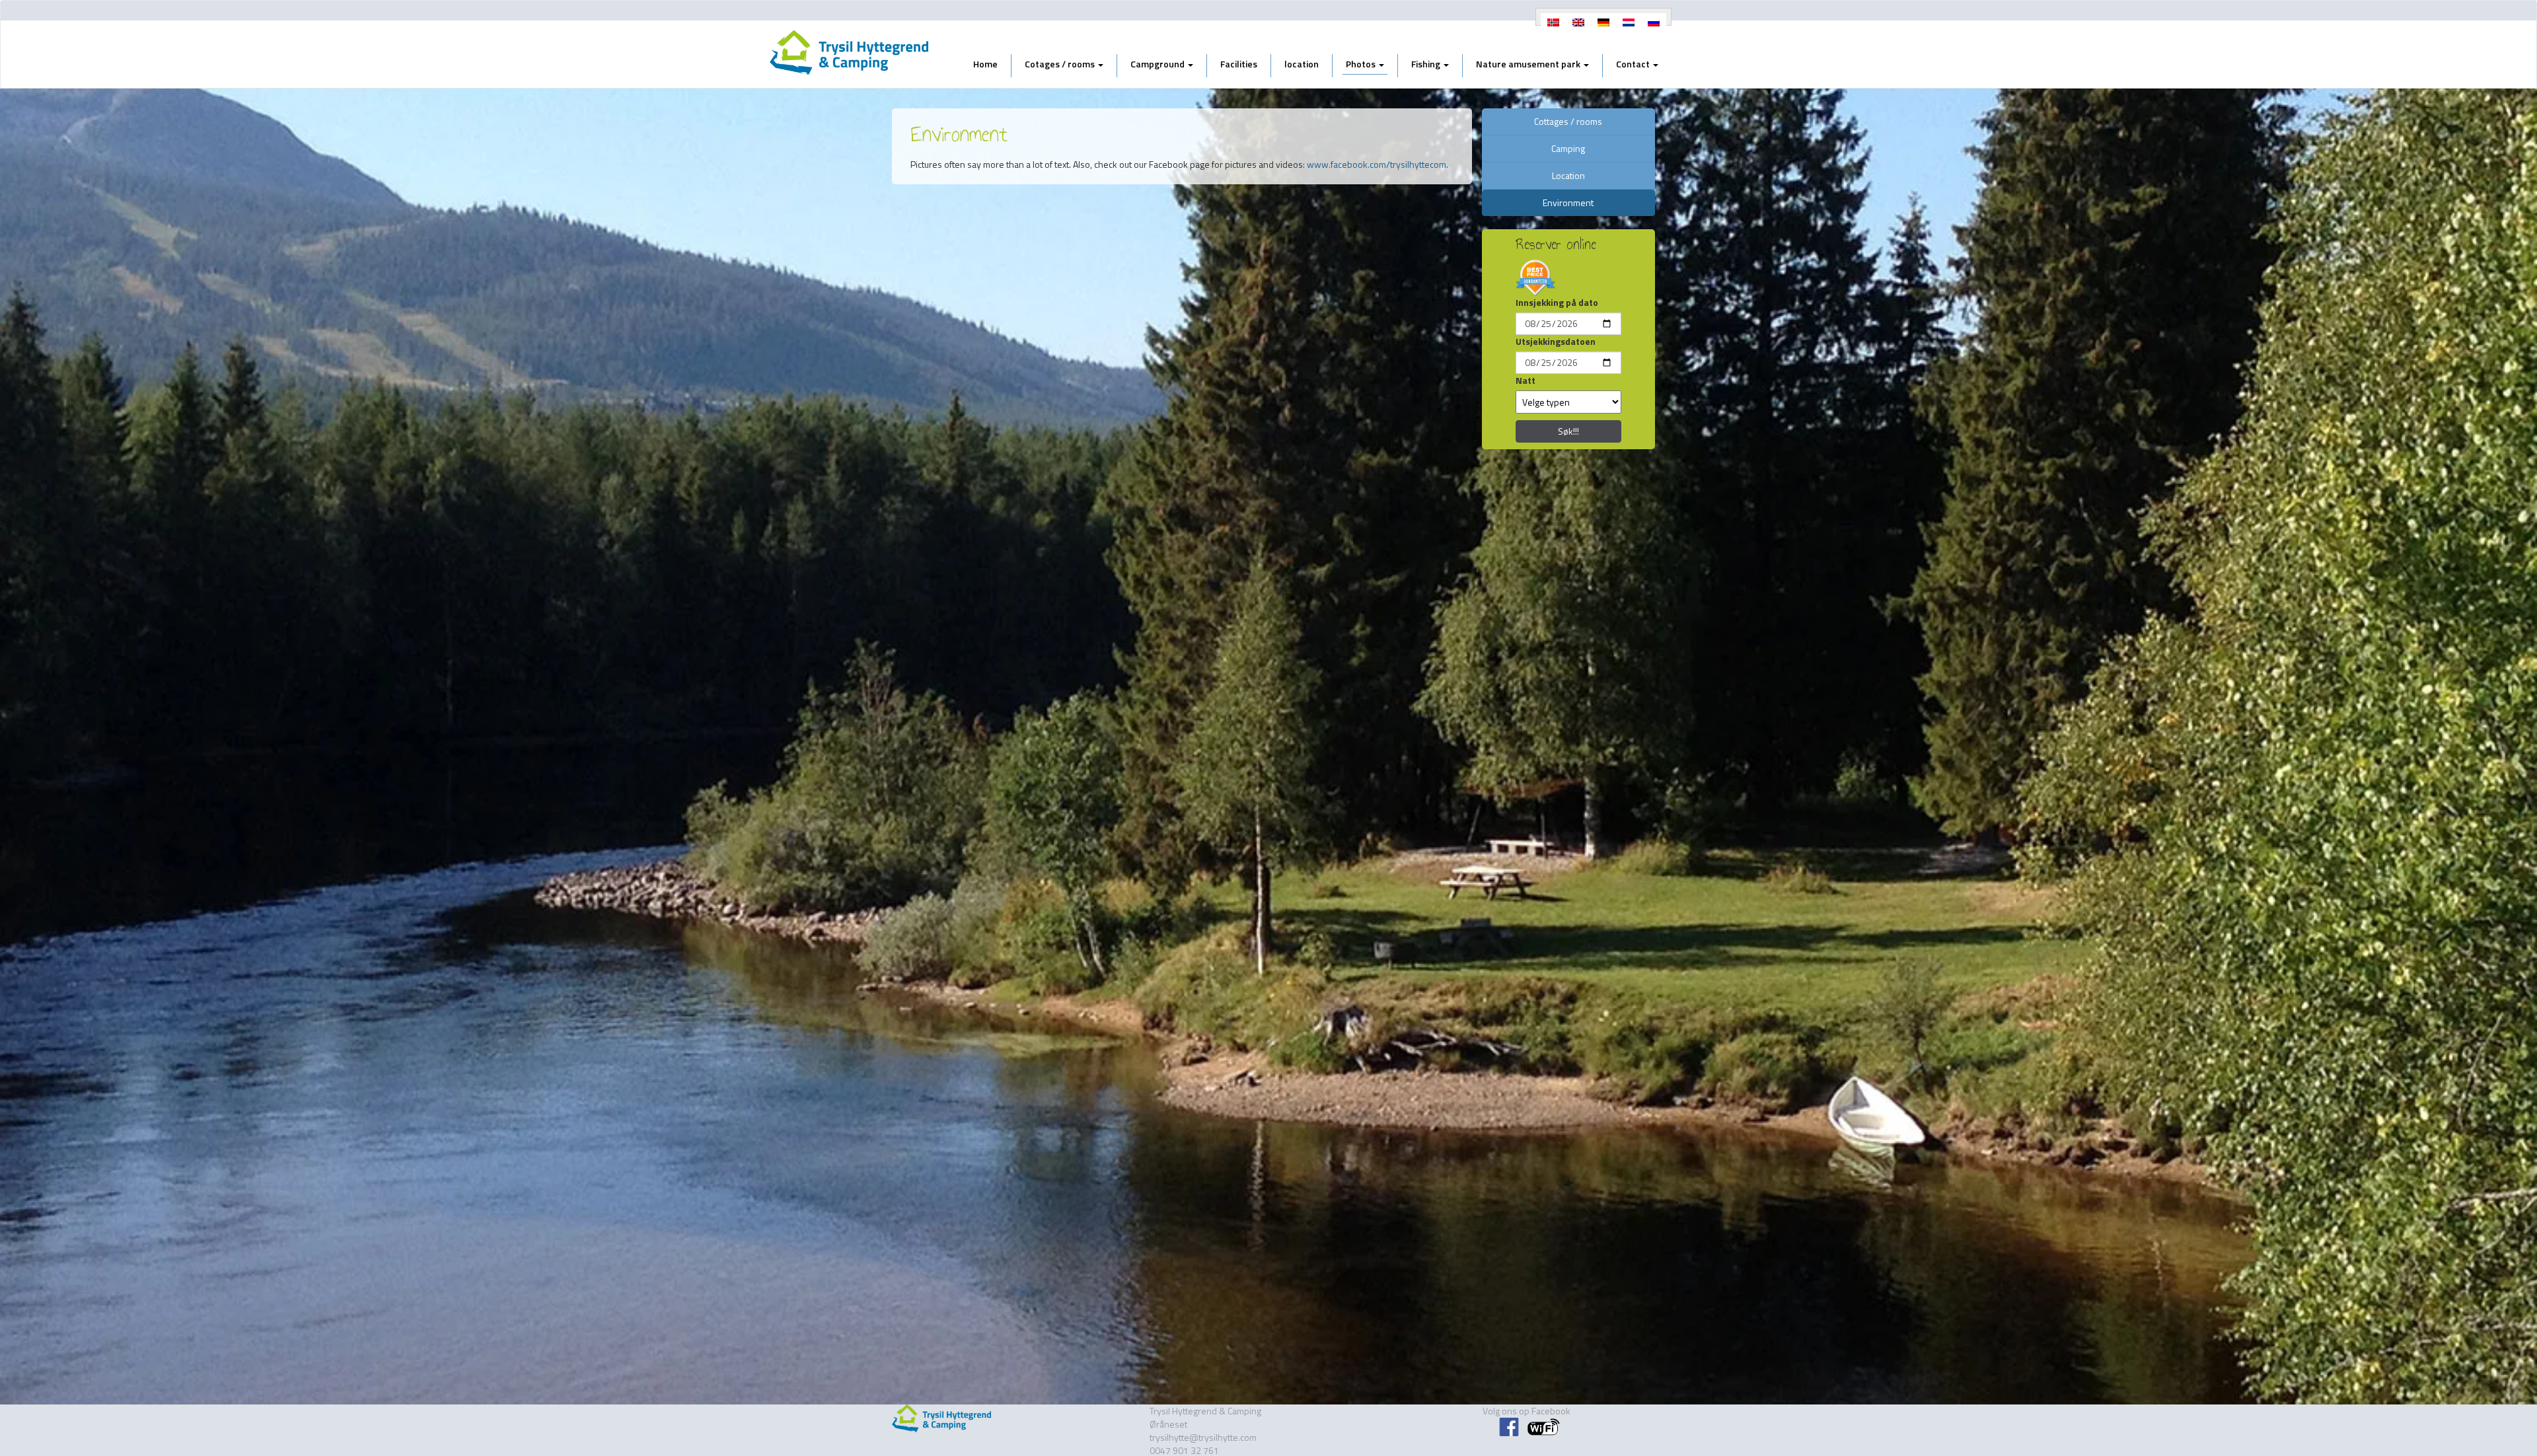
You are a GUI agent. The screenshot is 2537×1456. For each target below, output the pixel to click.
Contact (1634, 64)
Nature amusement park (1529, 64)
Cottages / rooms (1568, 121)
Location (1568, 175)
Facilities (1239, 64)
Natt (1526, 381)
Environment (1568, 202)
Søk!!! (1568, 431)
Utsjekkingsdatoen (1556, 342)
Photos (1362, 64)
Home (985, 64)
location (1302, 64)
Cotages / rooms (1061, 64)
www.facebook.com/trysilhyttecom (1377, 164)
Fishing (1427, 64)
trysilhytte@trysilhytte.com (1203, 1437)
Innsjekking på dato (1557, 303)
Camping (1568, 148)
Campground (1158, 64)
